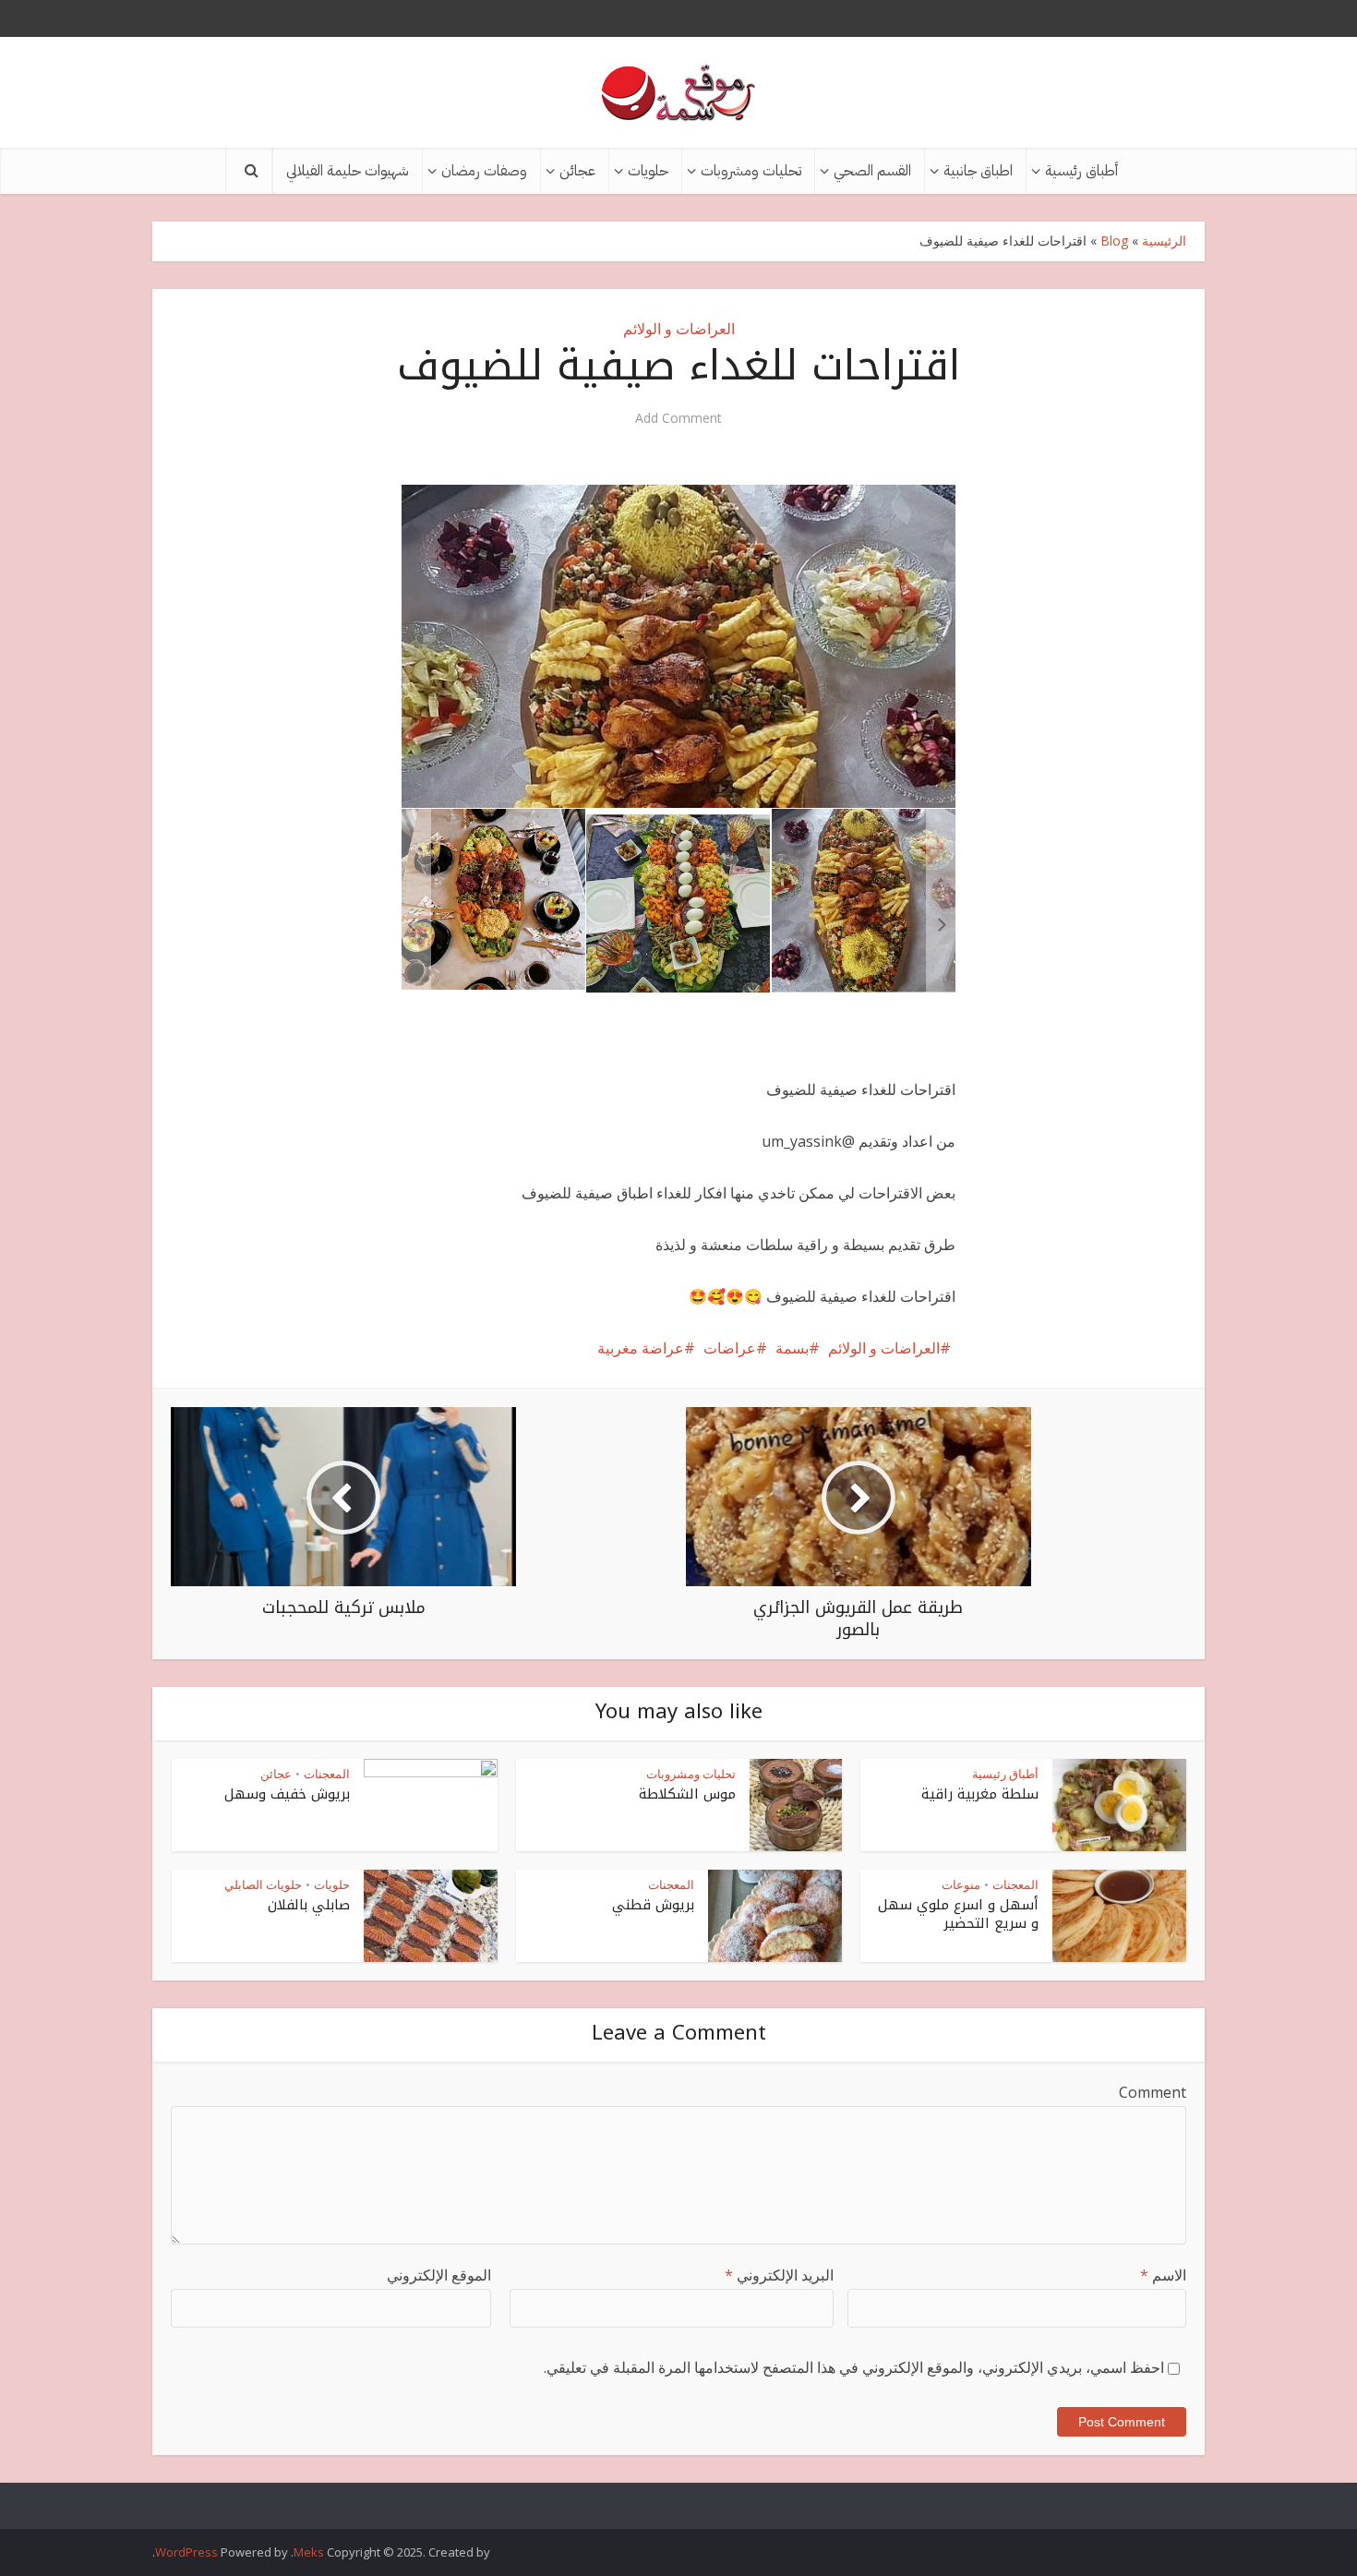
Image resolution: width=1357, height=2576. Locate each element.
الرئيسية (1164, 241)
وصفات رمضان (484, 171)
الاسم (1163, 2275)
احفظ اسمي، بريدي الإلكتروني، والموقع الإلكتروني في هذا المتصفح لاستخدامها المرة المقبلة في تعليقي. (854, 2367)
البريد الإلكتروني (779, 2275)
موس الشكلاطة (687, 1794)
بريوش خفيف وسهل (287, 1794)
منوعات (961, 1884)
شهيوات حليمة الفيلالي (348, 171)
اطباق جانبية (978, 171)
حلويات (648, 171)
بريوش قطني (653, 1905)
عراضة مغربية (641, 1348)
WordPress (186, 2552)
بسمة (792, 1348)
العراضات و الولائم (679, 329)
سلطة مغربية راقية (980, 1794)
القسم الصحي (872, 171)
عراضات (730, 1348)
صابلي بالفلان (309, 1905)
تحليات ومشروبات (751, 171)
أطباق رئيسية (1081, 171)
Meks (309, 2552)
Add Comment (678, 418)
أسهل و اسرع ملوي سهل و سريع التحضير (958, 1914)
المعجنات (327, 1774)
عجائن (577, 171)
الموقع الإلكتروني (439, 2275)
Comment (1153, 2092)
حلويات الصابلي (263, 1884)
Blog (1114, 241)
